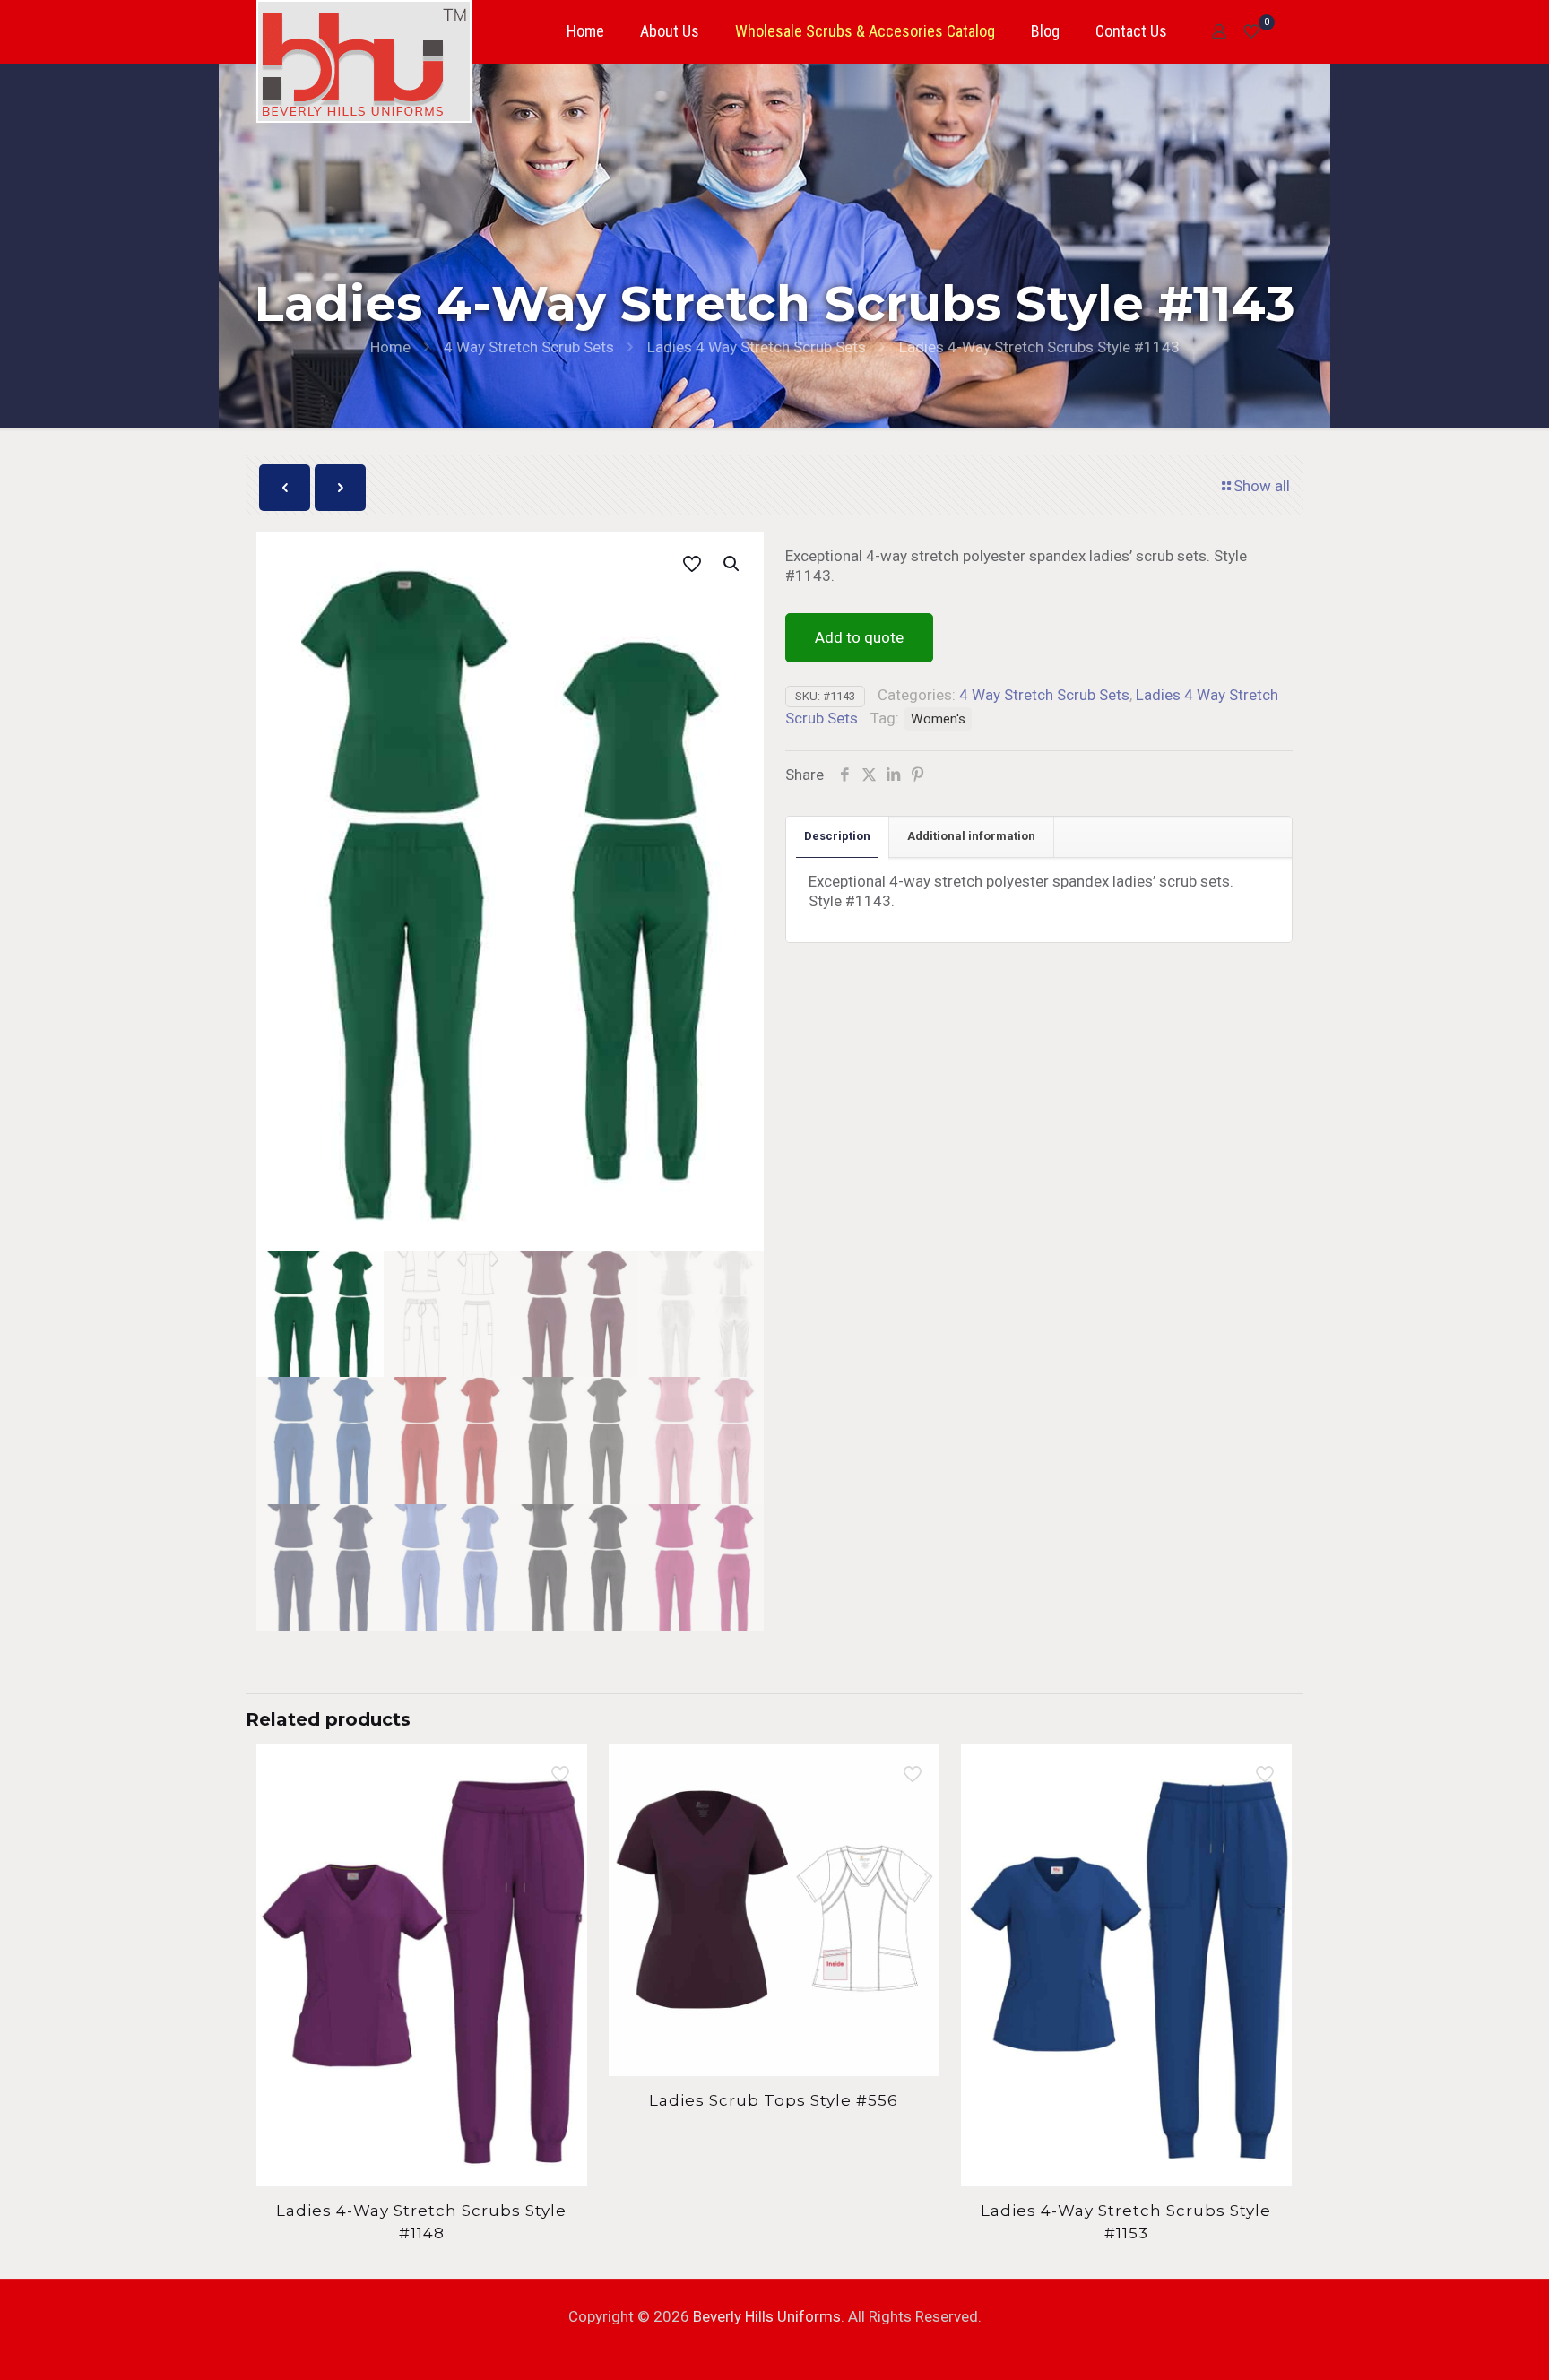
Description (837, 836)
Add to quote (859, 637)
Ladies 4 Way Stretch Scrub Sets (757, 347)
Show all (1262, 486)
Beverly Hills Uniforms (767, 2316)
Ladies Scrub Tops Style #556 (774, 2100)
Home (390, 347)
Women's (938, 719)
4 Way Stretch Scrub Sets (529, 347)
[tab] (838, 837)
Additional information (971, 836)
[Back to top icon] (1463, 2343)
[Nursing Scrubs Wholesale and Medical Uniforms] (364, 61)
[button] (732, 564)
